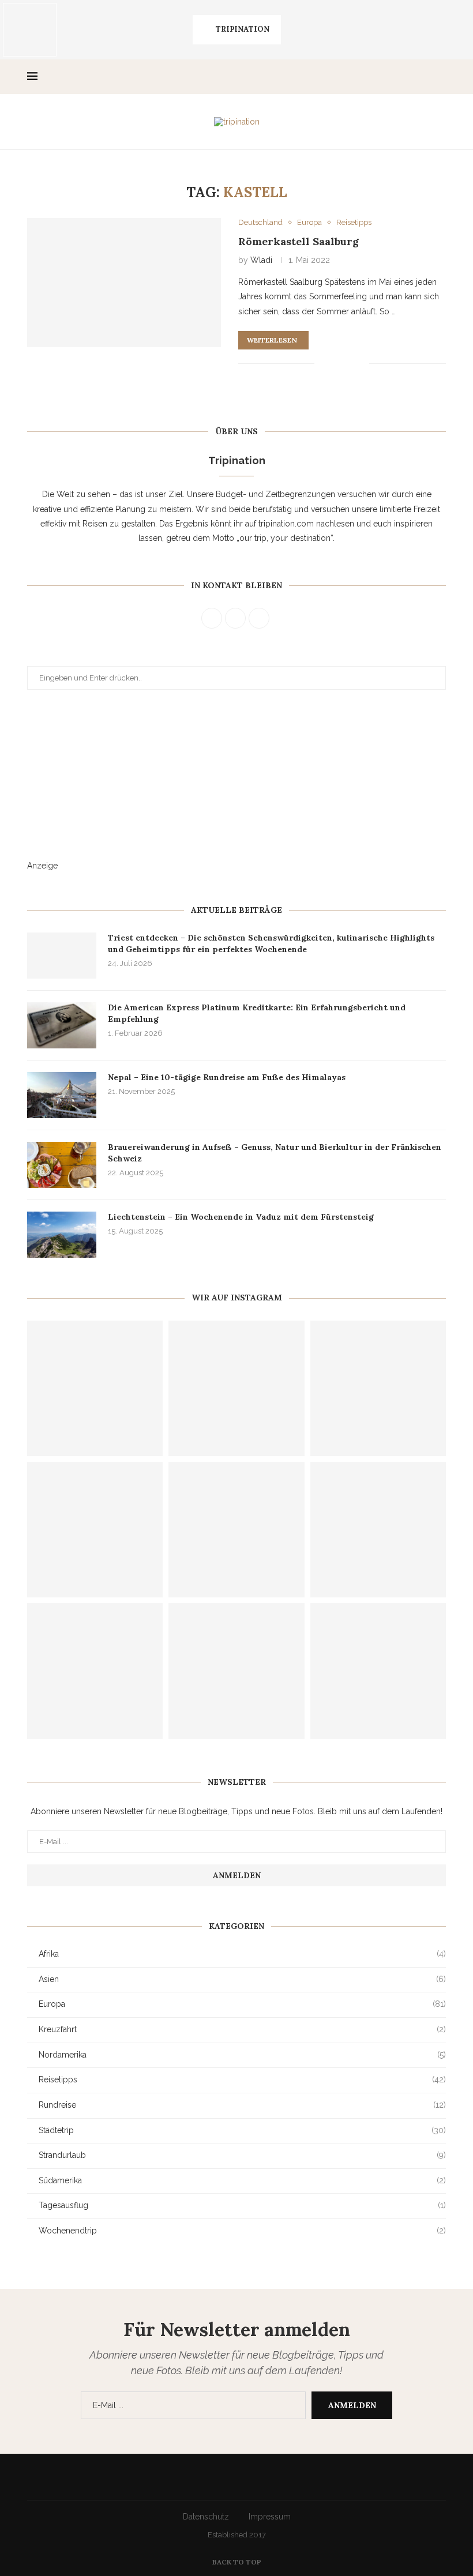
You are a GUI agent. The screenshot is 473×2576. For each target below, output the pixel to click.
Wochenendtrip (242, 2231)
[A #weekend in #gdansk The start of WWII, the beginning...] (326, 30)
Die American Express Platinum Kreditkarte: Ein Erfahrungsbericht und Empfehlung (257, 1013)
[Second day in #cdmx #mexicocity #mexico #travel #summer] (95, 1671)
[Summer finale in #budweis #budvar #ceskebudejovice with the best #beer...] (95, 1388)
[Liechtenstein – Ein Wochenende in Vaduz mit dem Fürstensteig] (62, 1235)
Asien (242, 1979)
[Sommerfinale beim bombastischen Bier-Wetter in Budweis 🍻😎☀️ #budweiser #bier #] (236, 1388)
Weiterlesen (272, 340)
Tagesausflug (242, 2205)
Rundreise (242, 2105)
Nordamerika (242, 2055)
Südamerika (242, 2180)
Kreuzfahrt (242, 2029)
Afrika (242, 1954)
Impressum (270, 2517)
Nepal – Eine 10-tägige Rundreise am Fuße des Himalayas (227, 1077)
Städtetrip (242, 2130)
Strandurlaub (242, 2155)
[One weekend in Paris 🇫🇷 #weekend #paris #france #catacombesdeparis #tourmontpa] (378, 1671)
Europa (242, 2004)
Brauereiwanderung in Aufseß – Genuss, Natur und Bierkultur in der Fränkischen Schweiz (275, 1153)
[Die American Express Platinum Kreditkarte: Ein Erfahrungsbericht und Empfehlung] (62, 1025)
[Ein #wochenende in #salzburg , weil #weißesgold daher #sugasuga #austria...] (148, 30)
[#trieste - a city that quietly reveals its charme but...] (30, 30)
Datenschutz (206, 2517)
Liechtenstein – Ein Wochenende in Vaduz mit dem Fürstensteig (241, 1217)
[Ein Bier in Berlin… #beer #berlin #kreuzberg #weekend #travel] (384, 30)
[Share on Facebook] (331, 364)
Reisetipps (242, 2079)
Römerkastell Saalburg (299, 241)
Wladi (261, 260)
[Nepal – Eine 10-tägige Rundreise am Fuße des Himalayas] (62, 1095)
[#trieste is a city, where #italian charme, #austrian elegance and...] (89, 30)
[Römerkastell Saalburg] (124, 283)
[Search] (440, 77)
